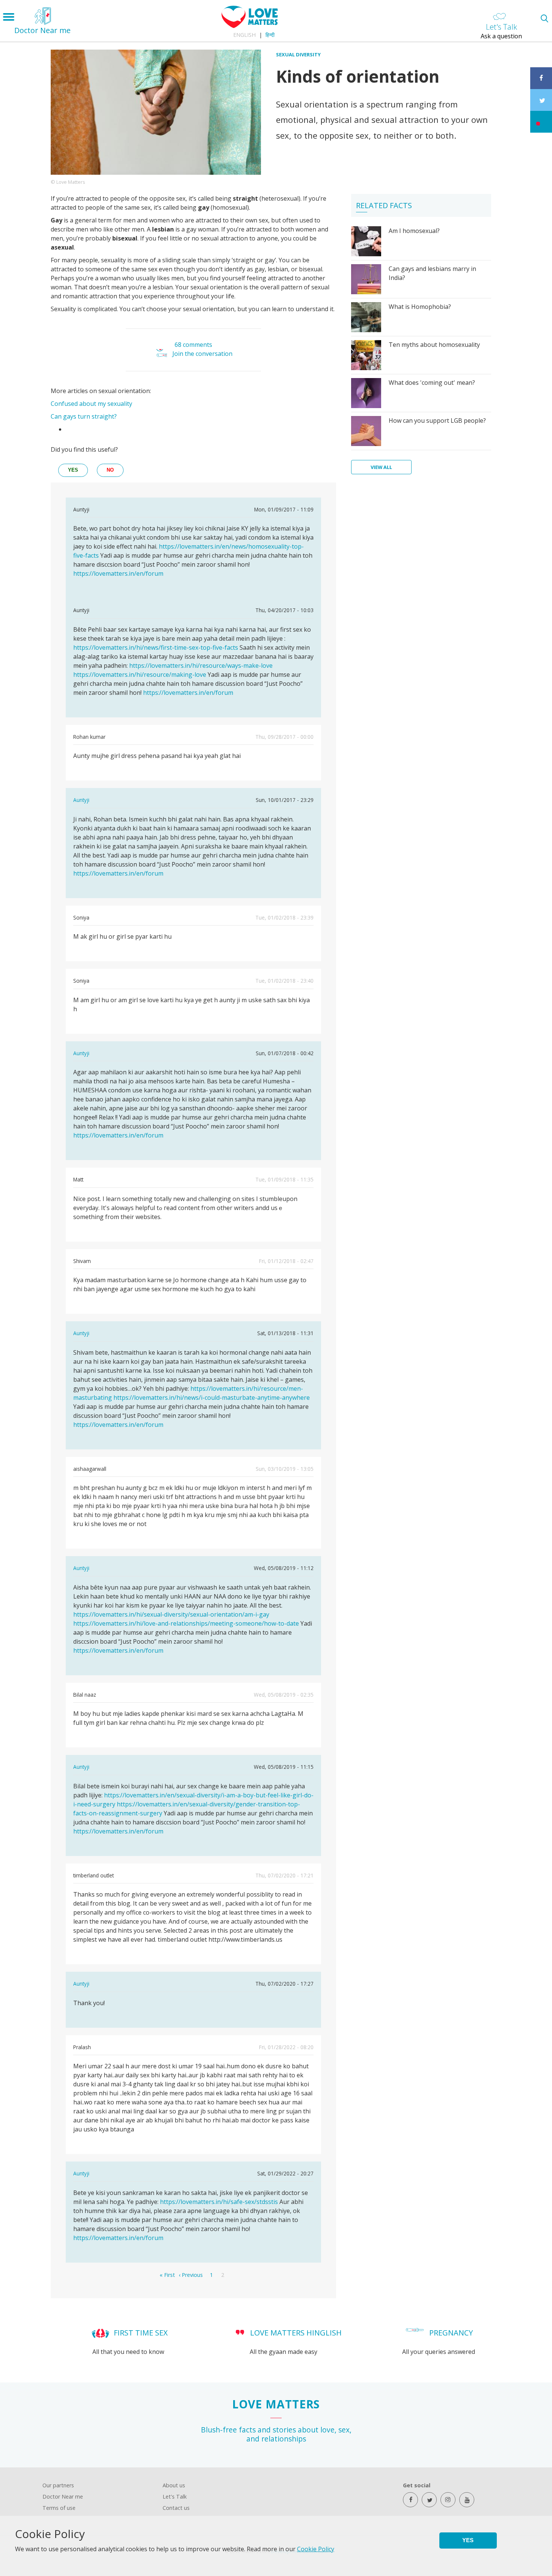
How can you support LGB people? (437, 421)
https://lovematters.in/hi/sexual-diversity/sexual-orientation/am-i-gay (171, 1614)
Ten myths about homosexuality (434, 345)
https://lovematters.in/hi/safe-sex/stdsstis (219, 2202)
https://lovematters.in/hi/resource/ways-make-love (201, 666)
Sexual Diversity (298, 54)
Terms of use (59, 2508)
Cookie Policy (316, 2549)
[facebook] (410, 2500)
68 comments (193, 345)
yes (73, 470)
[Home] (250, 26)
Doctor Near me (63, 2497)
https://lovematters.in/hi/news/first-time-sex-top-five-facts (156, 647)
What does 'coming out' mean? (432, 383)
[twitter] (429, 2500)
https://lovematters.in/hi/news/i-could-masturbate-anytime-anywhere (212, 1398)
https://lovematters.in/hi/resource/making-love (140, 675)
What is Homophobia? (420, 307)
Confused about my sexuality (91, 404)
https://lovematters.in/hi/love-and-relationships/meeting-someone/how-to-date (186, 1623)
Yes (468, 2540)
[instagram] (448, 2500)
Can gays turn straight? (84, 416)
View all (381, 467)
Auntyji (81, 800)
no (110, 470)
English (244, 35)
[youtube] (467, 2500)
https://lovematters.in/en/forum (118, 573)
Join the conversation (202, 354)
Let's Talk (175, 2497)
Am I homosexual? (414, 231)
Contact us (176, 2508)
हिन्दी (270, 35)
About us (174, 2485)
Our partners (58, 2485)
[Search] (544, 18)
